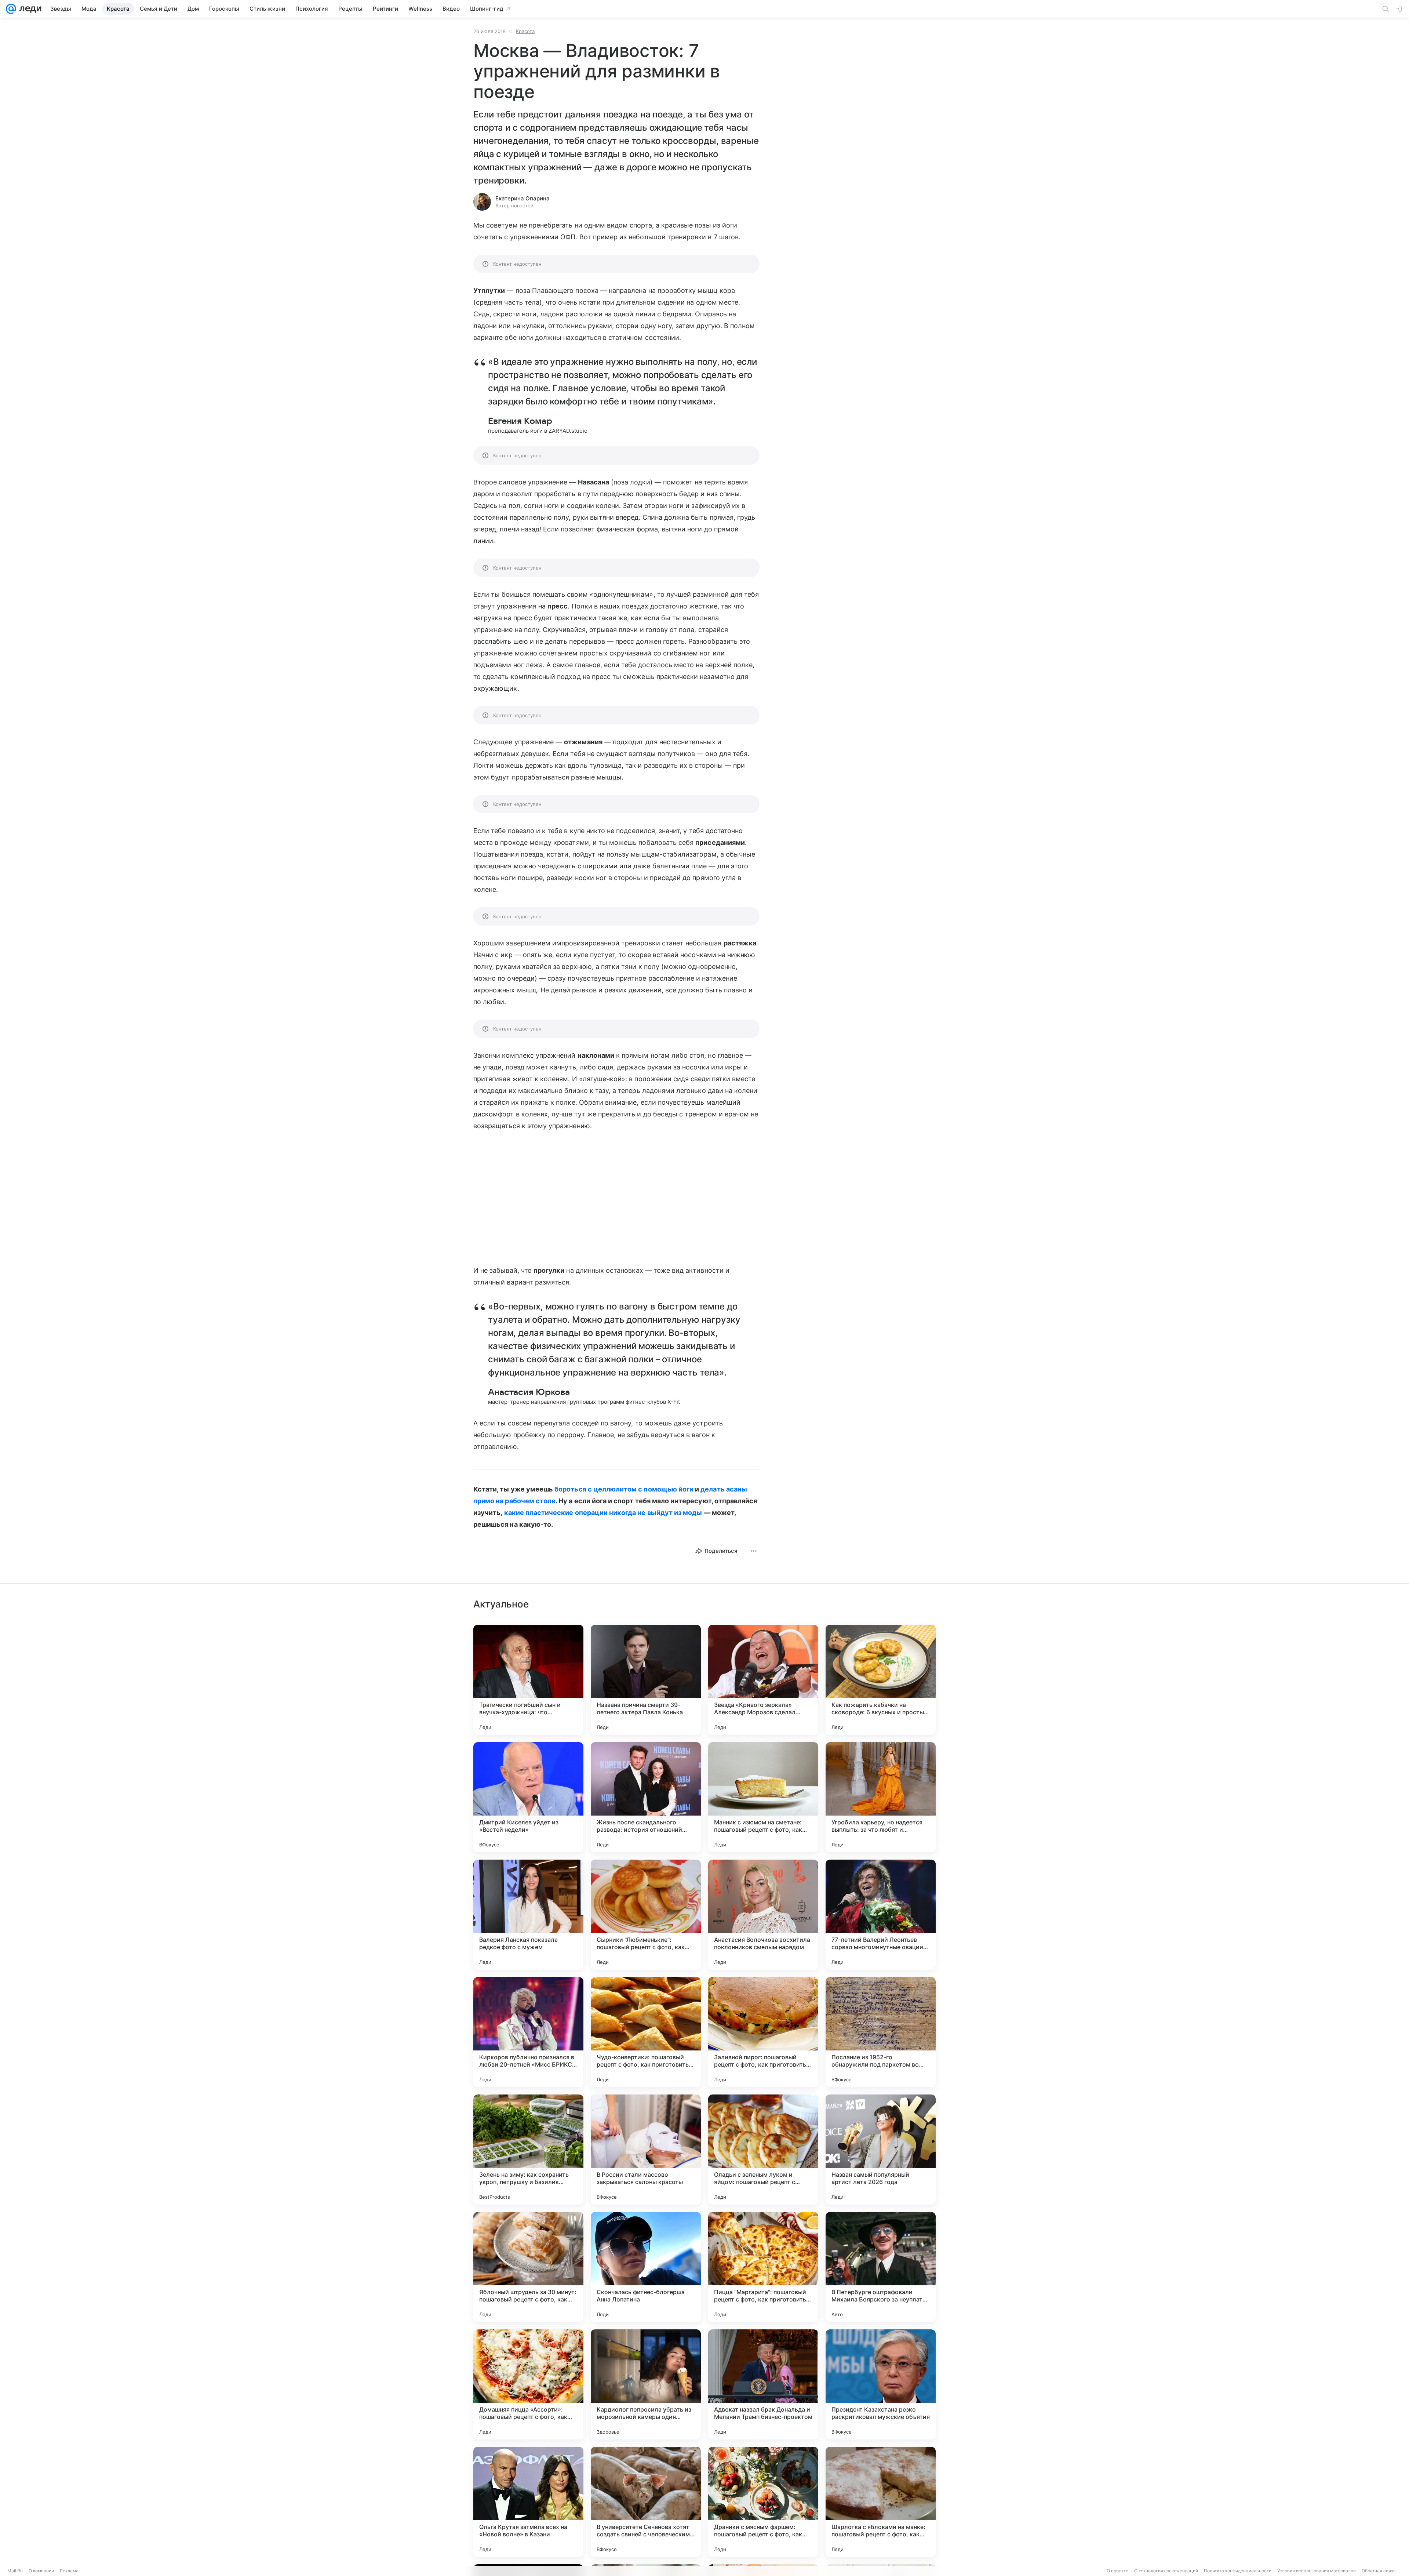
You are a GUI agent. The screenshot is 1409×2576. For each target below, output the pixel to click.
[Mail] (11, 9)
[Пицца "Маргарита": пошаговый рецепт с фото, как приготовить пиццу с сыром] (763, 2267)
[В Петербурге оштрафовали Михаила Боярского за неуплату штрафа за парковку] (881, 2267)
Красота (525, 31)
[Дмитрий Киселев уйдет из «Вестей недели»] (528, 1797)
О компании (41, 2571)
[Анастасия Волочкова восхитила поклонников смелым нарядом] (763, 1915)
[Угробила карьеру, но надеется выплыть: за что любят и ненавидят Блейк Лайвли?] (881, 1797)
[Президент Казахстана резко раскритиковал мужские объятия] (881, 2384)
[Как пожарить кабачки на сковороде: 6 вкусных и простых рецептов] (881, 1680)
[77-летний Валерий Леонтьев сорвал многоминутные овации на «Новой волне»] (881, 1915)
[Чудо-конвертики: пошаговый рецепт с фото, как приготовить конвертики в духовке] (646, 2032)
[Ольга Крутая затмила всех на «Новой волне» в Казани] (528, 2502)
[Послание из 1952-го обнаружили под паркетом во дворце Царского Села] (881, 2032)
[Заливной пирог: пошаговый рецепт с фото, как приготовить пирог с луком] (763, 2032)
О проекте (1117, 2571)
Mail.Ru (15, 2571)
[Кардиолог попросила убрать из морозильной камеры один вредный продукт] (646, 2384)
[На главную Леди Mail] (29, 9)
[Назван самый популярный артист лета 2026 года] (881, 2150)
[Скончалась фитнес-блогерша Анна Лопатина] (646, 2267)
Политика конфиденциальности (1238, 2571)
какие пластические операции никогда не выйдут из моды (603, 1513)
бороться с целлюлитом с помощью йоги (624, 1489)
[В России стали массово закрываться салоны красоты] (646, 2150)
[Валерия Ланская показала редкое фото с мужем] (528, 1915)
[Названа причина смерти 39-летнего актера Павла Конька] (646, 1680)
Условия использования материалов (1317, 2571)
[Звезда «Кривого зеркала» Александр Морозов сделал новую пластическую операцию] (763, 1680)
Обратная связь (1379, 2571)
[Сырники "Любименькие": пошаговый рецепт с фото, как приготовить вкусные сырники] (646, 1915)
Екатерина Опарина (523, 198)
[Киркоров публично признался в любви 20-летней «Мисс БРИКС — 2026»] (528, 2032)
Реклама (69, 2571)
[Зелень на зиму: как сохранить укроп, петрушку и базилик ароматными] (528, 2150)
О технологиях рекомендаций (1166, 2571)
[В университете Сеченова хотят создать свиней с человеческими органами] (646, 2502)
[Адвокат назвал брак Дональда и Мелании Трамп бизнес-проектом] (763, 2384)
